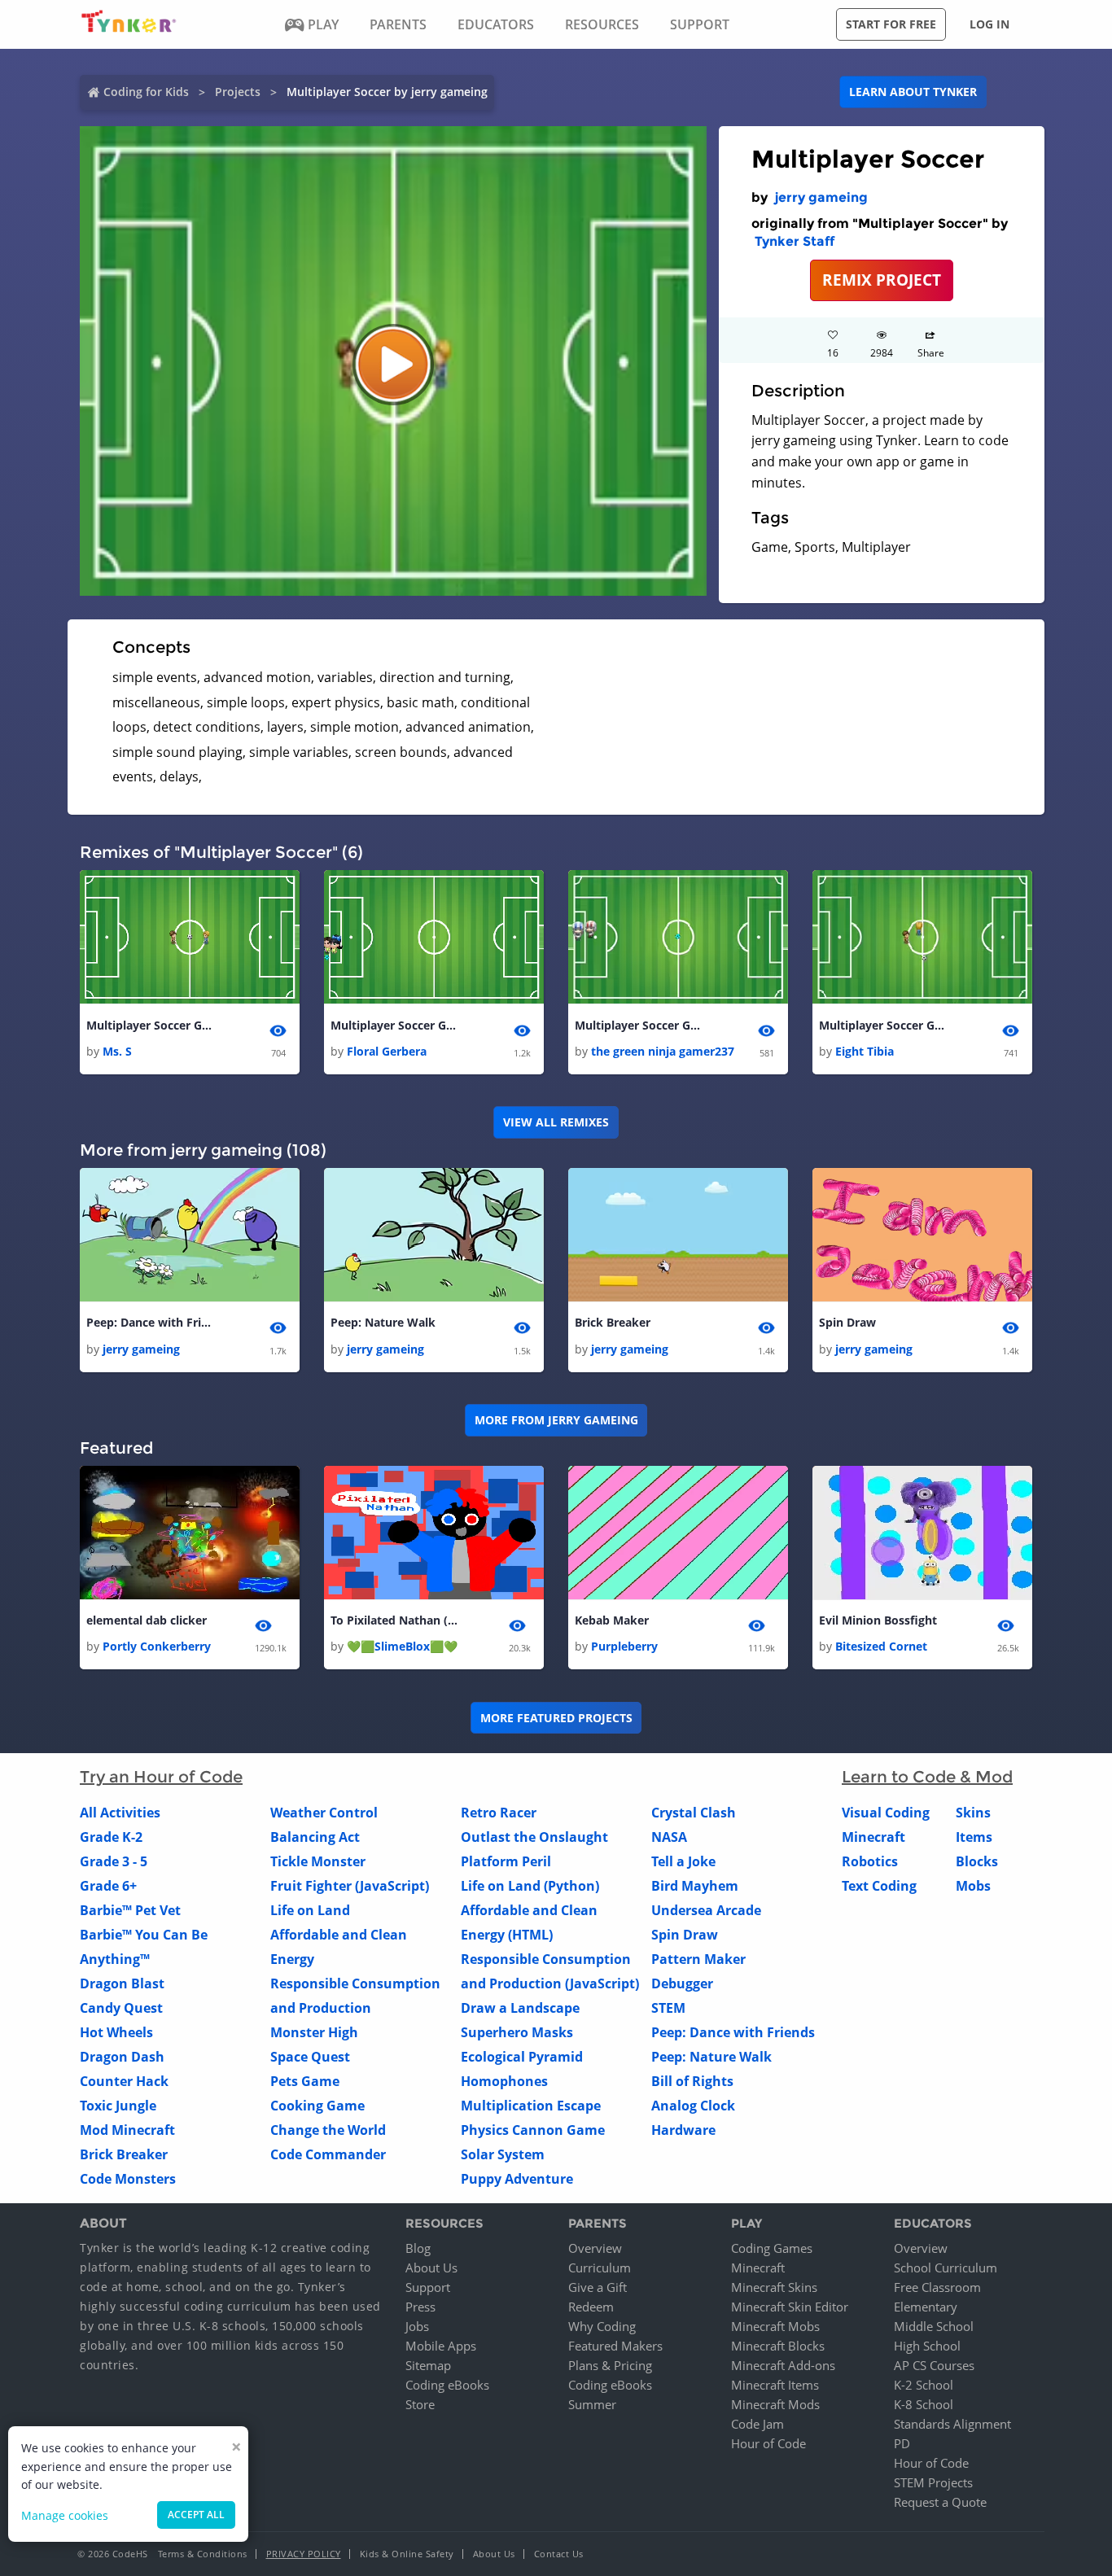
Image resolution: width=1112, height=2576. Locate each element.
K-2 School (924, 2385)
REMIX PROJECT (882, 280)
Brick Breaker (613, 1322)
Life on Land (310, 1910)
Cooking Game (317, 2106)
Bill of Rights (692, 2081)
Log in (989, 24)
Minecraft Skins (774, 2287)
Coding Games (772, 2248)
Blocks (977, 1861)
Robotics (870, 1861)
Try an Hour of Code (161, 1777)
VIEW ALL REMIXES (556, 1122)
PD (902, 2443)
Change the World (328, 2130)
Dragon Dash (122, 2057)
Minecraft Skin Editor (790, 2307)
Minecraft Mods (775, 2404)
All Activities (120, 1813)
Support (428, 2287)
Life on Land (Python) (530, 1886)
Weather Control (324, 1813)
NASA (669, 1837)
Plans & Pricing (610, 2365)
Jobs (417, 2326)
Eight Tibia (865, 1051)
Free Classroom (937, 2287)
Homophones (504, 2081)
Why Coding (602, 2326)
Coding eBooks (447, 2385)
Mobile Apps (441, 2346)
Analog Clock (693, 2106)
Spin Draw (847, 1322)
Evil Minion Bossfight (878, 1620)
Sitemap (428, 2365)
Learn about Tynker (913, 92)
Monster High (314, 2032)
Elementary (926, 2307)
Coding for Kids (146, 92)
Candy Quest (121, 2008)
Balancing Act (315, 1837)
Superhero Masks (517, 2032)
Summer (592, 2404)
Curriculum (600, 2268)
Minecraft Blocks (778, 2346)
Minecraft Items (775, 2385)
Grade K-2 (111, 1837)
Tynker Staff (795, 241)
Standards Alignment (952, 2424)
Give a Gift (598, 2287)
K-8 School (924, 2404)
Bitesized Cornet (881, 1646)
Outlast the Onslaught (534, 1837)
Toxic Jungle (118, 2106)
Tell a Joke (683, 1861)
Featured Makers (615, 2346)
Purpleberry (624, 1646)
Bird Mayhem (695, 1886)
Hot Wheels (116, 2032)
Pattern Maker (698, 1959)
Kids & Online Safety (407, 2554)
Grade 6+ (108, 1886)
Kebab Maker (612, 1620)
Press (420, 2307)
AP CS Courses (934, 2365)
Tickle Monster (318, 1861)
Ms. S (117, 1051)
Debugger (682, 1983)
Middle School (934, 2326)
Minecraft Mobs (775, 2326)
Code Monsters (128, 2179)
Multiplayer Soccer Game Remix (151, 1025)
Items (974, 1837)
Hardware (683, 2130)
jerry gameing (821, 197)
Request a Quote (940, 2502)
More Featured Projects (556, 1718)
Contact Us (559, 2554)
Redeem (591, 2307)
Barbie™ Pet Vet (130, 1910)
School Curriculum (946, 2268)
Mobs (973, 1886)
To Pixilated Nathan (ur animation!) (396, 1620)
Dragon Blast (122, 1983)
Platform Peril (506, 1861)
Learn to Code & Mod (927, 1777)
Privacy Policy (304, 2554)
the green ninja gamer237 (663, 1051)
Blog (418, 2248)
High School (927, 2346)
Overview (595, 2248)
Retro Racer (499, 1813)
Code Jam (757, 2424)
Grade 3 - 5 (114, 1861)
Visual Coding (886, 1813)
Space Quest (310, 2057)
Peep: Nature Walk (383, 1322)
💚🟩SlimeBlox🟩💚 (402, 1646)
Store (420, 2404)
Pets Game (305, 2081)
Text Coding (879, 1886)
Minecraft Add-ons (783, 2365)
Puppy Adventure (517, 2179)
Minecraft (873, 1837)
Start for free (891, 24)
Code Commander (328, 2154)
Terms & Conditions (203, 2554)
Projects (238, 92)
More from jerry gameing (556, 1420)
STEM (668, 2008)
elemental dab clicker (147, 1620)
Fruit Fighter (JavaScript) (350, 1886)
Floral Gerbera (387, 1051)
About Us (431, 2268)
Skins (973, 1813)
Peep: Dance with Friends (151, 1322)
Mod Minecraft (127, 2130)
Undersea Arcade (706, 1910)
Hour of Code (768, 2443)
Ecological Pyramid (522, 2057)
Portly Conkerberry (157, 1646)
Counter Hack (124, 2081)
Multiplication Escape (531, 2106)
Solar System (503, 2154)
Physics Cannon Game (533, 2130)
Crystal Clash (694, 1813)
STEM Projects (933, 2482)
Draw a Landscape (520, 2008)
